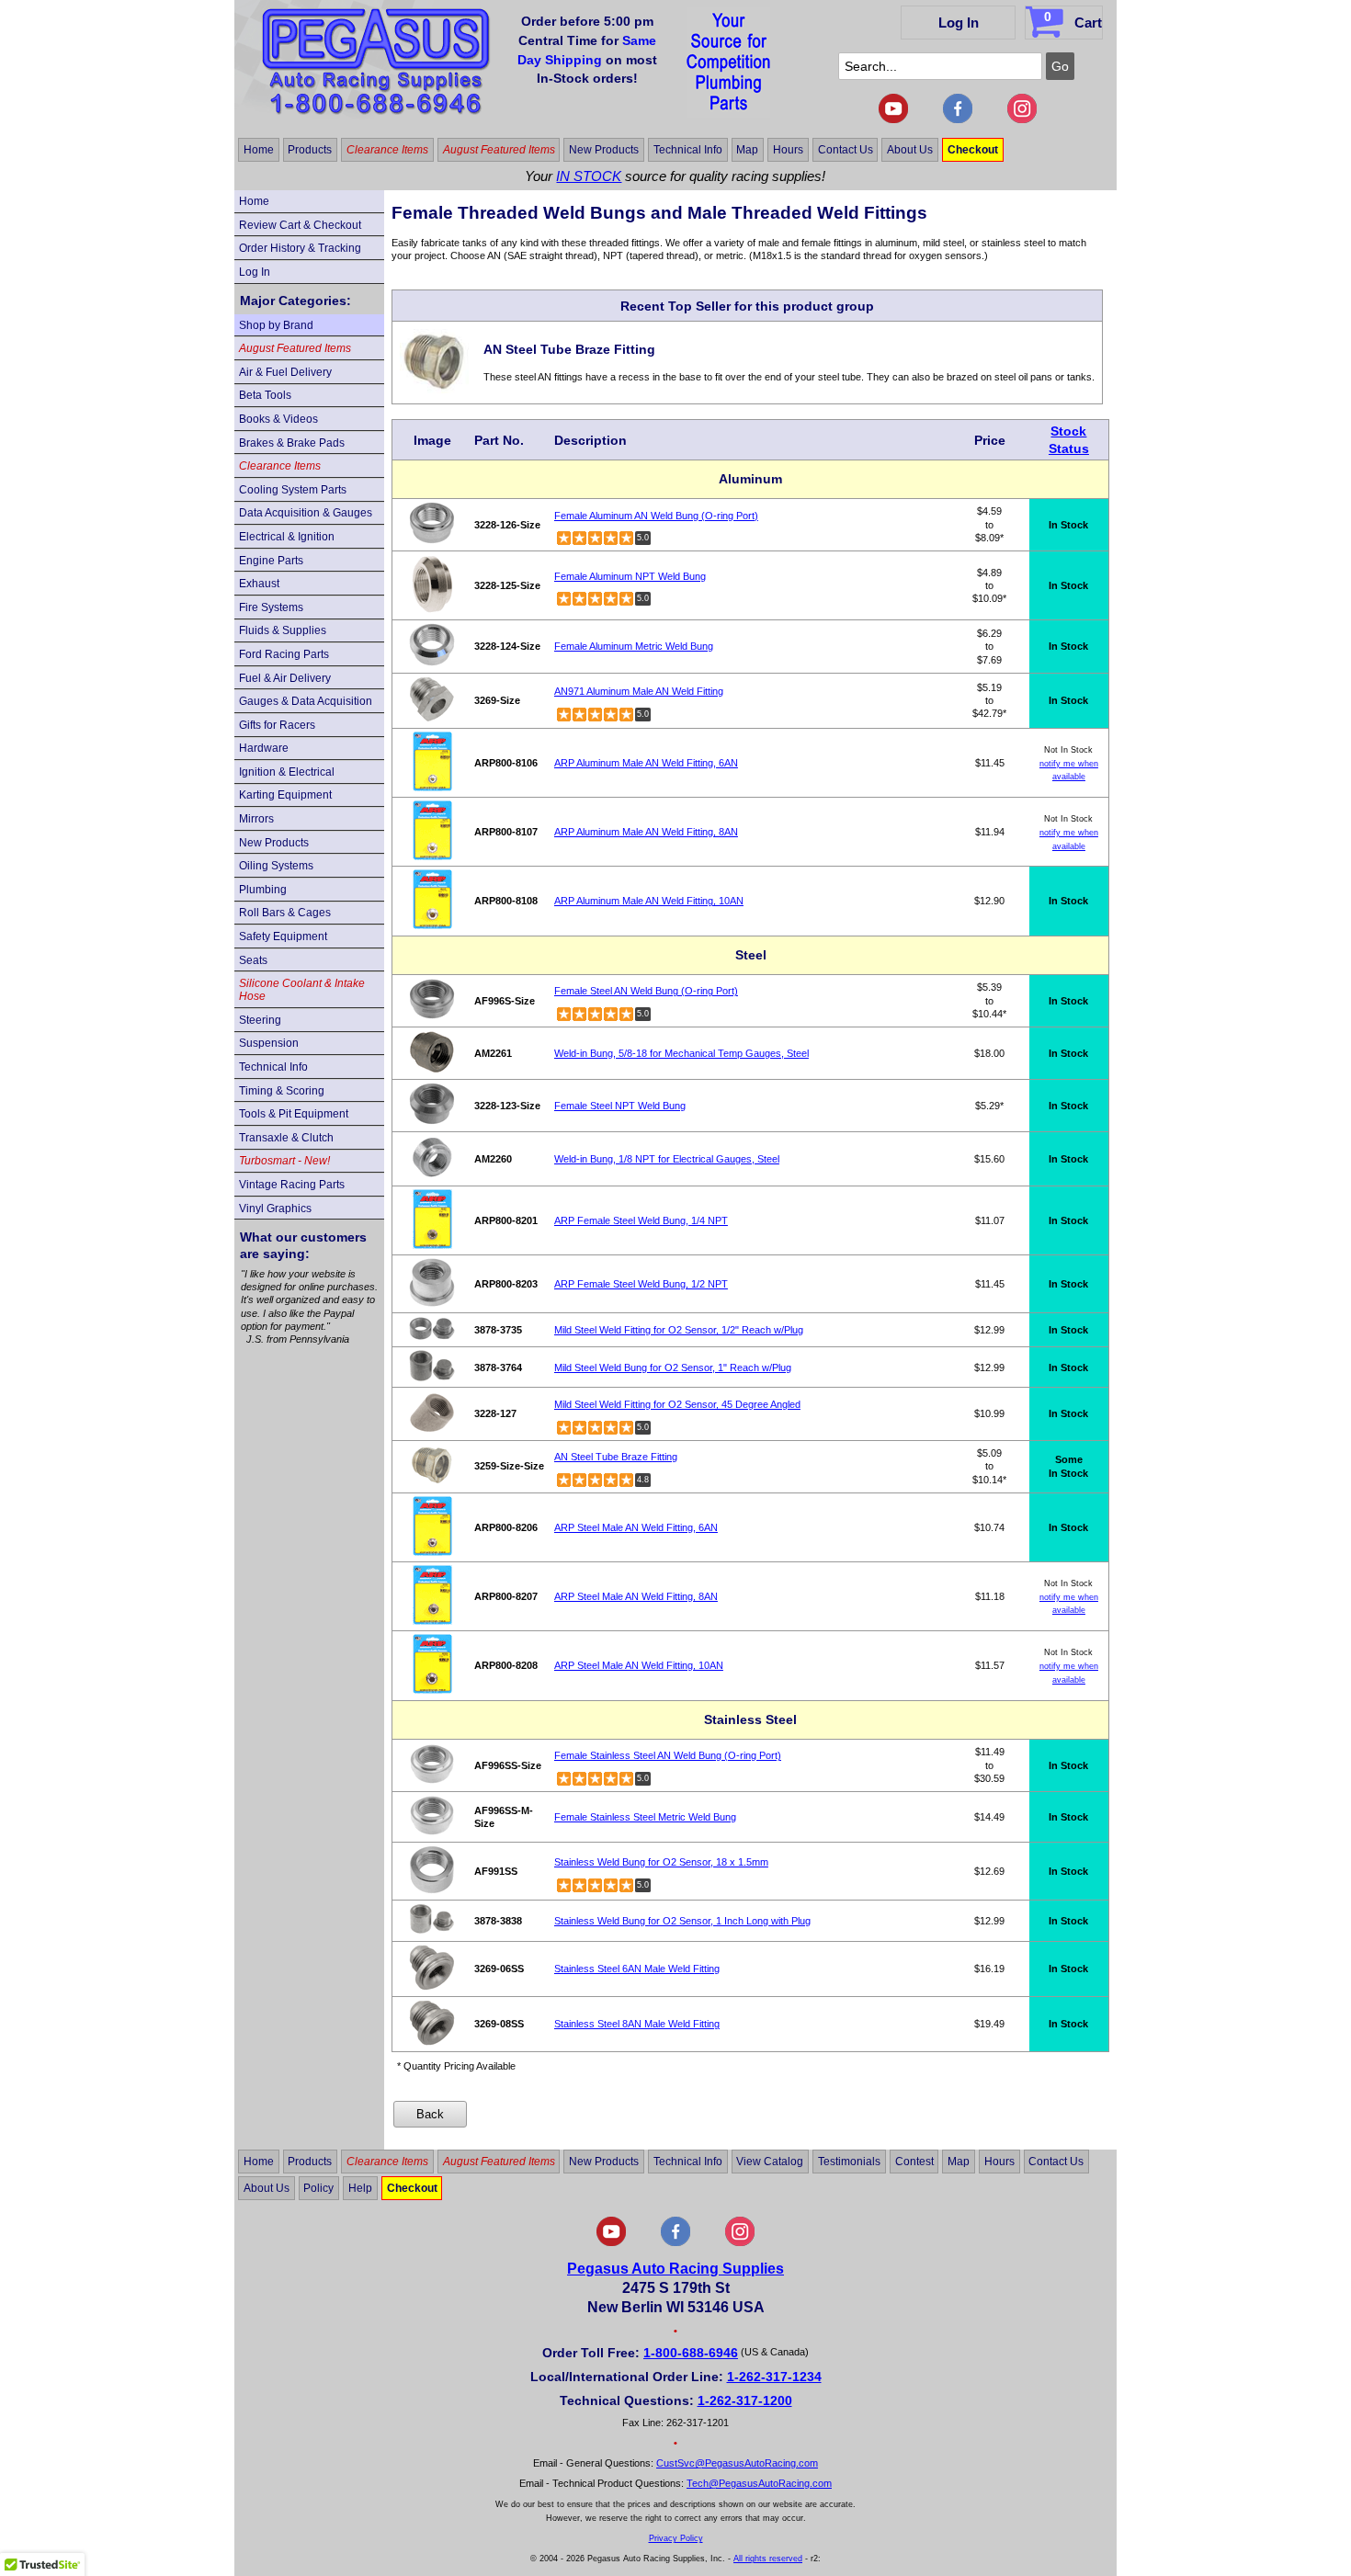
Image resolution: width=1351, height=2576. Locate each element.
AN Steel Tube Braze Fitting (616, 1457)
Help (360, 2188)
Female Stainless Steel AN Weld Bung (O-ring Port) (668, 1755)
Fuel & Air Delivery (285, 678)
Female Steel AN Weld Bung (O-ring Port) (646, 991)
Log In (959, 23)
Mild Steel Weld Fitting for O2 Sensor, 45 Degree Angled (677, 1404)
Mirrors (256, 819)
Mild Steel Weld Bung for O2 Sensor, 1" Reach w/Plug (673, 1367)
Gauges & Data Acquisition (306, 701)
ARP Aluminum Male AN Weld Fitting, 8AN (646, 832)
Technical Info (688, 150)
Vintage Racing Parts (292, 1185)
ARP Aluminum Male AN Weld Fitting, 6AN (646, 763)
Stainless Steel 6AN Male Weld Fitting (637, 1969)
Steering (260, 1020)
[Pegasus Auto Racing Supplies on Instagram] (1022, 119)
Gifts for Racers (277, 725)
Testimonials (849, 2162)
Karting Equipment (285, 795)
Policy (318, 2188)
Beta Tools (265, 395)
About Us (910, 150)
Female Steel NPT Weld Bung (620, 1106)
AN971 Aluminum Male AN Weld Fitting (639, 691)
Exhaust (259, 584)
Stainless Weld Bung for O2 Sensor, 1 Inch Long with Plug (682, 1921)
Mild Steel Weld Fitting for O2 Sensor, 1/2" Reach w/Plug (679, 1330)
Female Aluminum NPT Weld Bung (630, 576)
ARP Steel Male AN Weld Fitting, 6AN (636, 1527)
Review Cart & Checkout (300, 225)
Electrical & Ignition (287, 537)
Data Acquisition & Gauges (306, 513)
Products (310, 150)
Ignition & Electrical (287, 772)
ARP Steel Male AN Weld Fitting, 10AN (639, 1665)
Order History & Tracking (300, 248)
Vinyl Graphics (275, 1209)
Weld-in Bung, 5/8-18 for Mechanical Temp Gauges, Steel (681, 1053)
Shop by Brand (276, 325)
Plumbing (263, 890)
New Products (604, 150)
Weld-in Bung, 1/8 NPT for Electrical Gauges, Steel (667, 1159)
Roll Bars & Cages (285, 913)
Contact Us (846, 150)
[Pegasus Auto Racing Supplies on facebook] (958, 119)
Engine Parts (271, 561)
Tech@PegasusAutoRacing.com (759, 2483)
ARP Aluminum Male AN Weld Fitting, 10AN (649, 901)
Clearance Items (387, 150)
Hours (788, 150)
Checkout (973, 150)
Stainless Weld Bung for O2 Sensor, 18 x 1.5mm (661, 1862)
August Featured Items (499, 150)
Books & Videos (278, 419)
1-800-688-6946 (691, 2353)
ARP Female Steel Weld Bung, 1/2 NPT (641, 1284)
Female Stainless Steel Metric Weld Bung (645, 1817)
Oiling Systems (276, 866)
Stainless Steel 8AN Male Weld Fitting (637, 2024)
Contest (914, 2162)
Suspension (269, 1043)
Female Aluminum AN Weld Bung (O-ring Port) (656, 516)
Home (259, 150)
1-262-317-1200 (745, 2400)
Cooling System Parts (293, 490)
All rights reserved (768, 2559)
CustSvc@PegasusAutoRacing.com (737, 2463)
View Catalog (770, 2162)
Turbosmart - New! (284, 1161)
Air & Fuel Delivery (285, 372)
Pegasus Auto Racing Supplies (675, 2269)
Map (747, 150)
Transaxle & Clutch (286, 1138)
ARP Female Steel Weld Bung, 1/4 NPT (641, 1220)
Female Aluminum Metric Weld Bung (634, 646)
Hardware (264, 748)
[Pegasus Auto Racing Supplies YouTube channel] (893, 119)
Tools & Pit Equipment (294, 1114)
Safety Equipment (283, 936)
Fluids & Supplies (283, 630)
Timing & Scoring (282, 1091)
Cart (1073, 20)
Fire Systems (271, 607)
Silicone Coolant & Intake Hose (302, 990)
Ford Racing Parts (284, 654)
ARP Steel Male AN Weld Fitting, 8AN (636, 1596)
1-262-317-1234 (774, 2377)
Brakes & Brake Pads (292, 443)
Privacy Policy (676, 2538)
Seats (253, 960)
